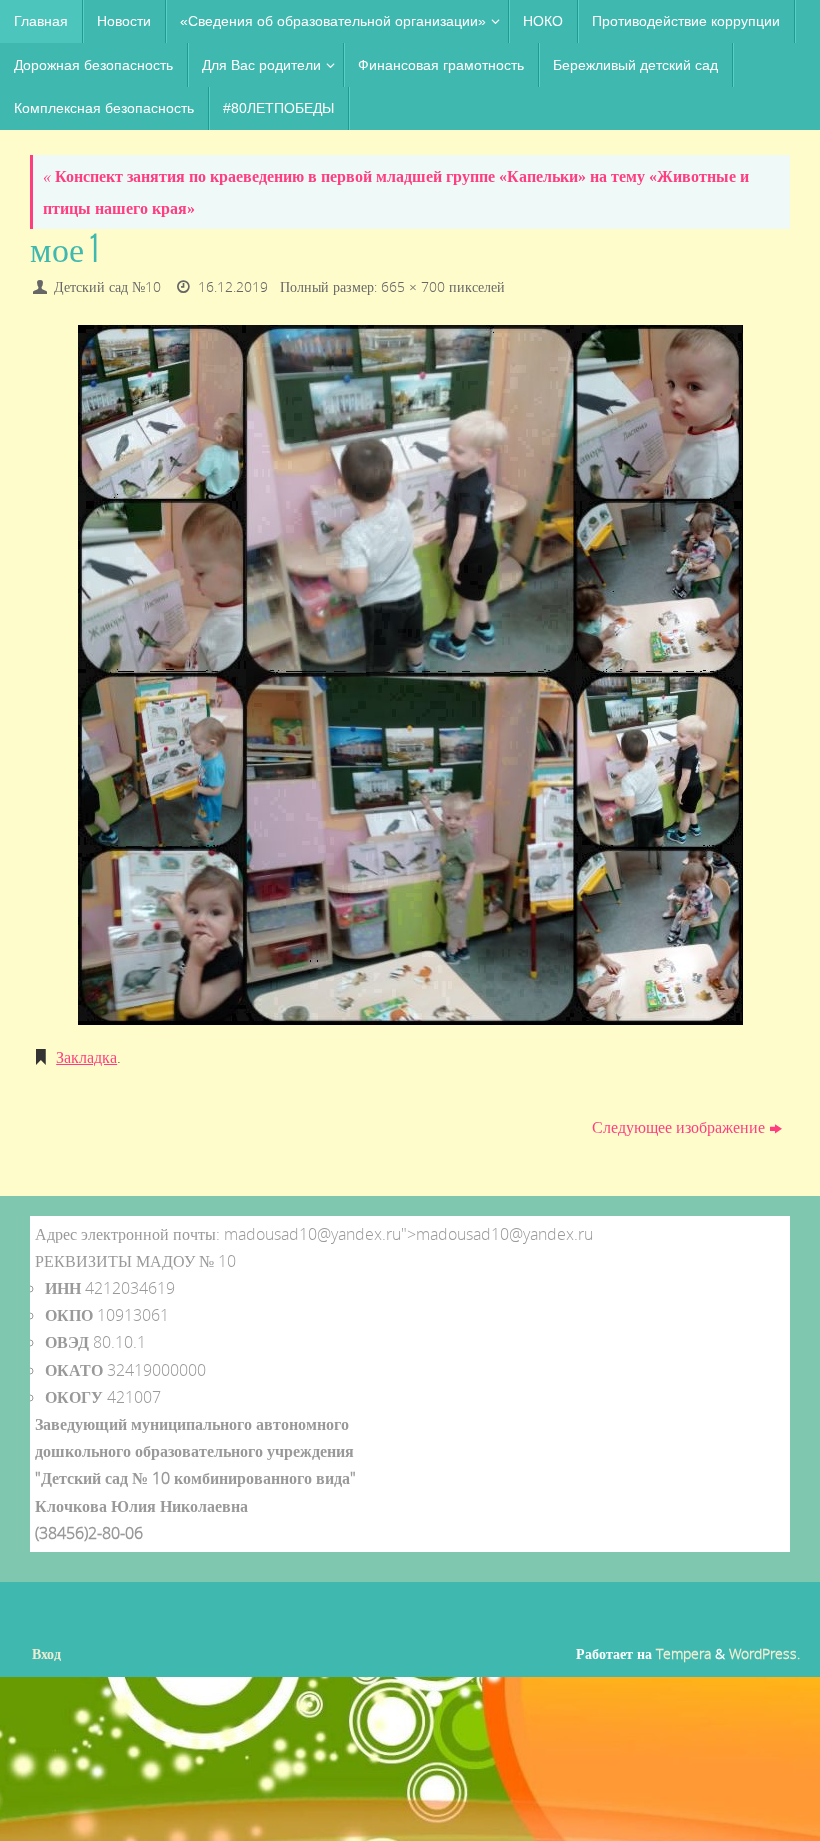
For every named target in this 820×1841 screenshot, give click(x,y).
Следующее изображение (678, 1127)
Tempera (683, 1653)
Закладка (86, 1057)
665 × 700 (413, 286)
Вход (46, 1653)
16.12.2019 (233, 286)
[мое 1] (410, 675)
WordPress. (764, 1653)
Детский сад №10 (107, 286)
